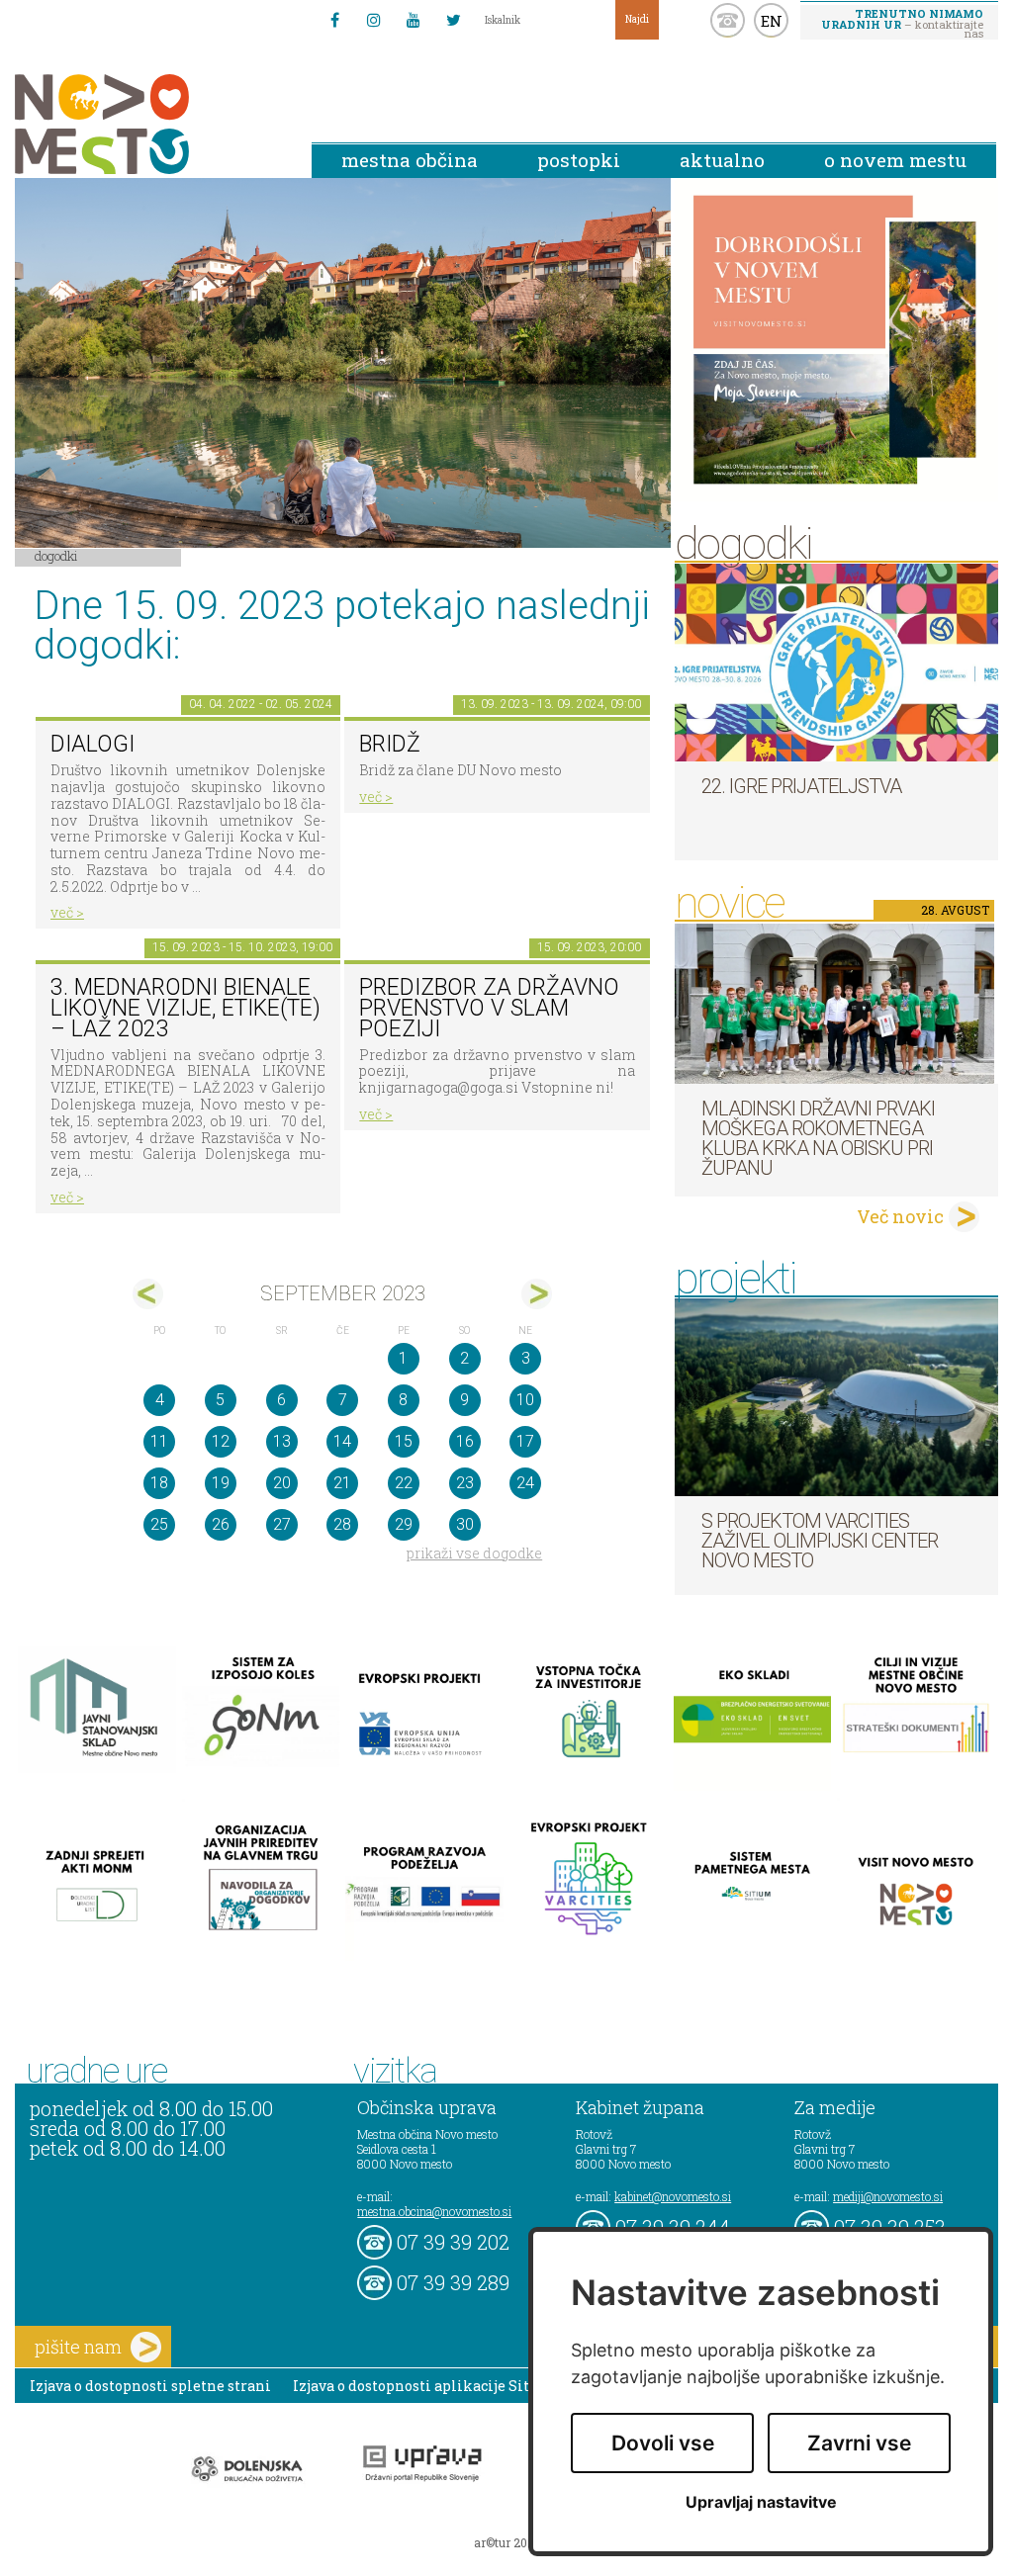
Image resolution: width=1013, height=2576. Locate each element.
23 (465, 1483)
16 (465, 1441)
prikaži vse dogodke (474, 1553)
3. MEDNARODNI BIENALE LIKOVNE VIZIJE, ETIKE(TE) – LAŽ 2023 (185, 1008)
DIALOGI (92, 744)
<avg (148, 1294)
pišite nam (78, 2347)
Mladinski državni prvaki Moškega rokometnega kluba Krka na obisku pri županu (818, 1138)
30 (465, 1524)
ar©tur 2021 (506, 2542)
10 (525, 1400)
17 (525, 1441)
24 (525, 1483)
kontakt (728, 20)
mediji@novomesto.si (888, 2196)
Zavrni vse (859, 2443)
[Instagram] (374, 20)
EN (772, 21)
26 (221, 1524)
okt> (537, 1294)
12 (221, 1441)
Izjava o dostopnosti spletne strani (150, 2386)
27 (282, 1524)
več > (67, 912)
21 (342, 1483)
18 (159, 1483)
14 (342, 1441)
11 (159, 1441)
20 (282, 1483)
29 (404, 1524)
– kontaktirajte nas (902, 23)
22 (404, 1483)
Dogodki (56, 556)
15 (404, 1441)
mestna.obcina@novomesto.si (434, 2211)
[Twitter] (453, 20)
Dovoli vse (663, 2443)
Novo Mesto (148, 124)
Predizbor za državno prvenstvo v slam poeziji (489, 1008)
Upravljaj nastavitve (761, 2502)
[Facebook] (334, 20)
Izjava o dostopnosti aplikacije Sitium (426, 2386)
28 (342, 1524)
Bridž (390, 744)
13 (282, 1441)
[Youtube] (414, 20)
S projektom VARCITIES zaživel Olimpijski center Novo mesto (820, 1541)
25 (159, 1524)
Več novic (900, 1216)
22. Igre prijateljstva (801, 786)
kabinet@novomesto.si (673, 2196)
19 (221, 1483)
